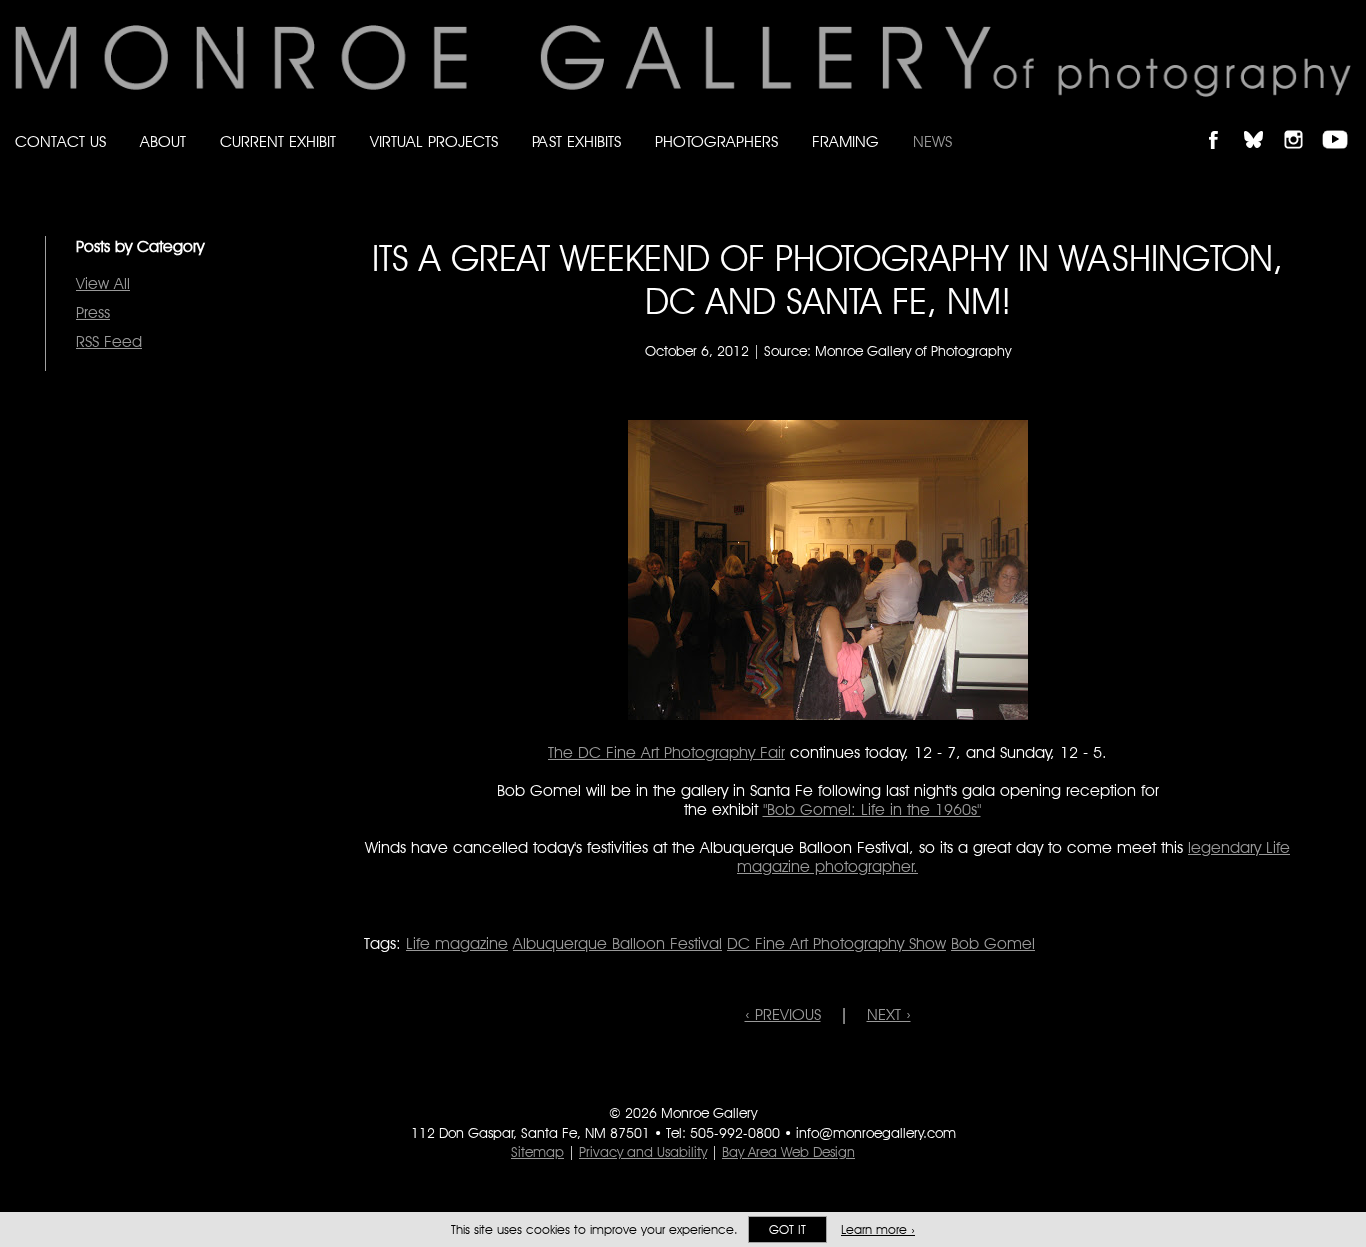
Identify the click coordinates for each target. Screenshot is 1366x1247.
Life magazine (457, 943)
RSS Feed (109, 341)
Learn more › (878, 1229)
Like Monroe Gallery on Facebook (1222, 122)
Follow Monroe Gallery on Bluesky (1263, 122)
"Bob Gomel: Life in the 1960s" (872, 809)
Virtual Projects (434, 141)
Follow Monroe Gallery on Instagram (1302, 122)
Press (93, 312)
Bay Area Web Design (788, 1152)
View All (103, 283)
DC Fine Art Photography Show (836, 943)
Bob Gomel (993, 943)
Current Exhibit (278, 141)
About (163, 141)
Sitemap (537, 1152)
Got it (787, 1229)
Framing (845, 141)
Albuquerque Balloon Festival (617, 943)
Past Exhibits (576, 141)
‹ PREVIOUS (783, 1014)
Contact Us (60, 141)
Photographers (716, 141)
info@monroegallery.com (876, 1133)
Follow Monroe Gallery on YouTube (1342, 122)
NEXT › (889, 1014)
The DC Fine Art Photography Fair (666, 752)
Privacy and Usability (643, 1152)
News (932, 141)
